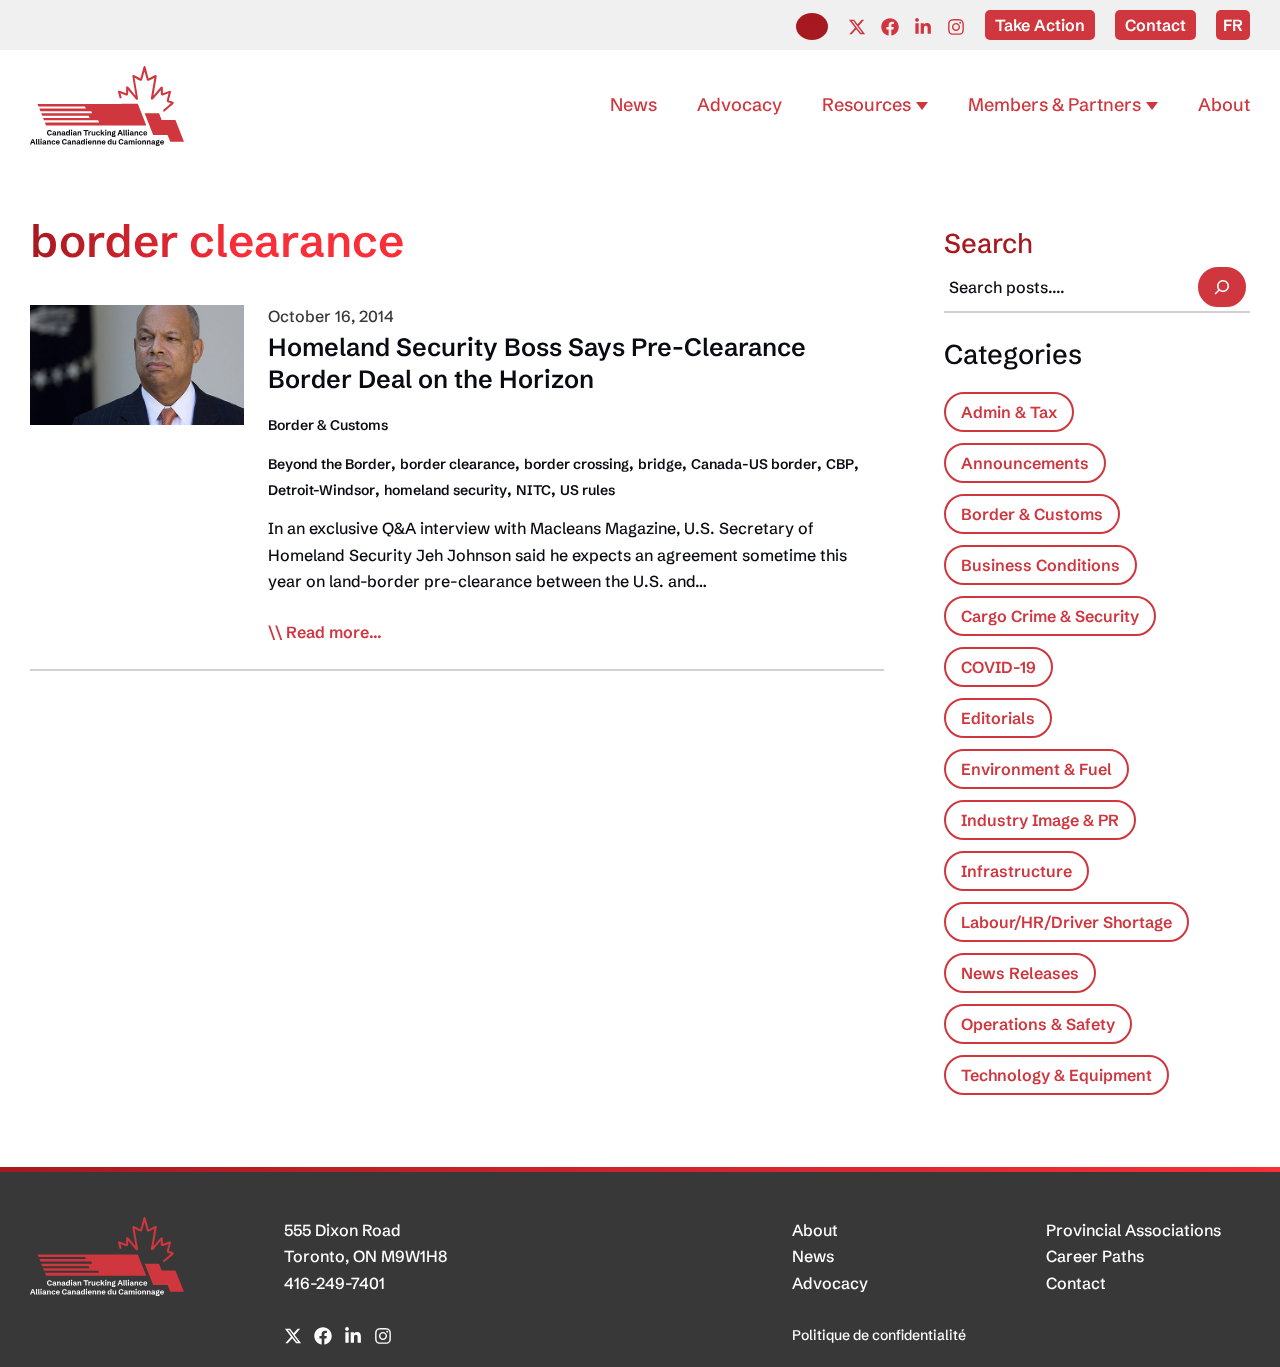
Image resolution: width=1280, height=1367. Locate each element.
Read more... (334, 633)
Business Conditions (1040, 565)
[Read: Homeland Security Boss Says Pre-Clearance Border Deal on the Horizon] (137, 363)
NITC (533, 490)
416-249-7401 (334, 1283)
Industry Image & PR (1040, 820)
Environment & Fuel (1036, 769)
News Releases (1020, 973)
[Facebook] (890, 27)
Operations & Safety (1038, 1024)
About (815, 1230)
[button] (812, 26)
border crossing (576, 464)
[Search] (1222, 287)
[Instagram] (956, 27)
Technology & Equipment (1056, 1075)
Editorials (998, 718)
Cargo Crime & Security (1050, 616)
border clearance (457, 464)
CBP (840, 464)
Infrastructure (1016, 871)
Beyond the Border (329, 464)
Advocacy (830, 1283)
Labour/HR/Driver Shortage (1066, 922)
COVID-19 (998, 667)
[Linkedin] (923, 27)
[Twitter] (857, 27)
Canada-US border (754, 464)
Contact (1076, 1283)
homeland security (445, 490)
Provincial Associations (1133, 1230)
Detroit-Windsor (321, 490)
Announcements (1025, 463)
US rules (587, 490)
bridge (660, 464)
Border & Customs (328, 425)
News (813, 1256)
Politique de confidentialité (879, 1335)
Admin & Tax (1009, 412)
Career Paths (1095, 1256)
